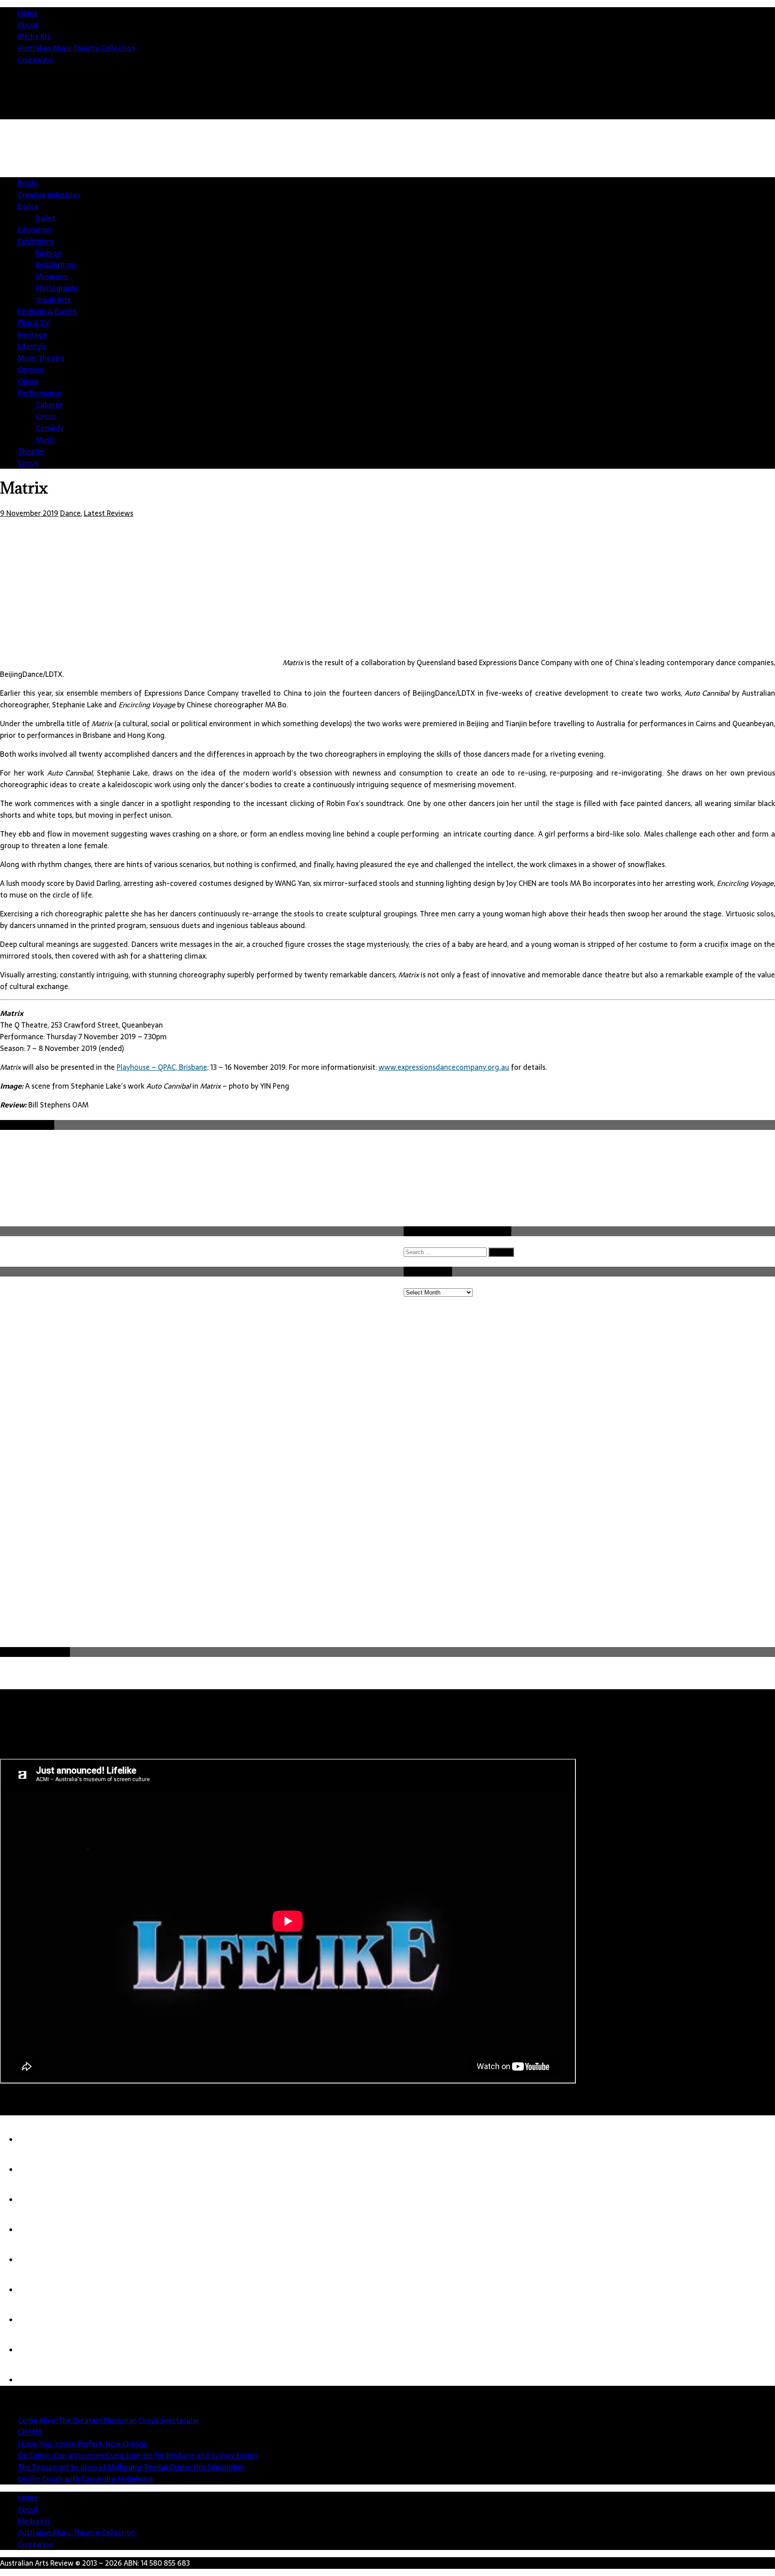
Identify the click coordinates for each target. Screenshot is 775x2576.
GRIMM (30, 2432)
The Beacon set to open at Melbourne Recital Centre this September (131, 2467)
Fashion (48, 253)
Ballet (46, 218)
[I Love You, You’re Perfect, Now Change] (36, 2200)
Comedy (50, 428)
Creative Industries (49, 195)
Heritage (33, 335)
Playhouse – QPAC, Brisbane (162, 1067)
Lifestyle (32, 346)
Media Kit (34, 36)
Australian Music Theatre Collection (76, 48)
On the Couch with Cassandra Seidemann (86, 2479)
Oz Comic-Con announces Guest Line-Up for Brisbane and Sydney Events (138, 2455)
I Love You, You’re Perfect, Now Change (83, 2444)
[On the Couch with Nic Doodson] (36, 2380)
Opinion (31, 370)
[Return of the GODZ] (36, 2320)
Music (45, 440)
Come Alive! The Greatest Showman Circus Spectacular (109, 2420)
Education (35, 230)
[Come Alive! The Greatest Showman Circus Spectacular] (36, 2140)
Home (28, 13)
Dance (28, 206)
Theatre (31, 451)
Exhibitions (36, 241)
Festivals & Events (47, 311)
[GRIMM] (36, 2170)
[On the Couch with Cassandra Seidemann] (36, 2290)
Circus (46, 416)
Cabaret (49, 405)
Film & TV (33, 323)
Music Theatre (41, 358)
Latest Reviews (109, 513)
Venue (28, 463)
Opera (28, 381)
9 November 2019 (29, 513)
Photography (57, 288)
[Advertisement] (67, 1578)
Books (28, 183)
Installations (56, 265)
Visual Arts (53, 300)
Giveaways (35, 60)
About (28, 25)
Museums (52, 276)
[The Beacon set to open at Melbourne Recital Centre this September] (36, 2260)
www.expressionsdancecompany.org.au (444, 1067)
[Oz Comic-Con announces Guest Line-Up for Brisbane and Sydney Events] (36, 2230)
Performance (40, 393)
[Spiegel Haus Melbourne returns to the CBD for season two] (36, 2350)
